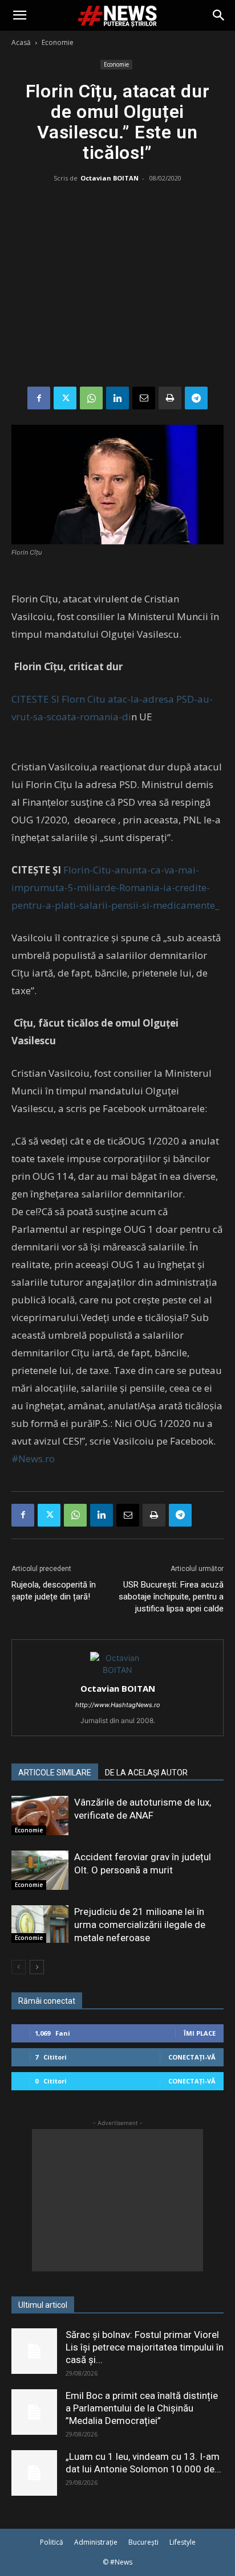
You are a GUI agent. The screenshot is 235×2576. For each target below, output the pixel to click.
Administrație (96, 2542)
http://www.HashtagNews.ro (118, 1705)
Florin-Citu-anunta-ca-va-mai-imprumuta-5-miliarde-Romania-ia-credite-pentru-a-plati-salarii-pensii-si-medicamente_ (115, 887)
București (143, 2542)
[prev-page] (19, 1967)
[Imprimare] (170, 398)
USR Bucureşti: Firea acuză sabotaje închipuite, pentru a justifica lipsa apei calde (171, 1597)
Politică (52, 2542)
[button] (19, 15)
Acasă (21, 42)
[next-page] (37, 1967)
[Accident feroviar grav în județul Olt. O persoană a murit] (40, 1870)
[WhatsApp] (91, 398)
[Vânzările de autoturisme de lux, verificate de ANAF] (40, 1816)
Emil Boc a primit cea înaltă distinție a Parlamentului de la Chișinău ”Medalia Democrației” (142, 2408)
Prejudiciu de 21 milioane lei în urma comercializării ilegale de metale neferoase (140, 1925)
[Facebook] (39, 398)
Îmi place (200, 2033)
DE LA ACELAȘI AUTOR (146, 1773)
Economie (58, 42)
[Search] (219, 15)
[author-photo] (117, 1670)
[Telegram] (196, 398)
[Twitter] (65, 398)
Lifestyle (183, 2542)
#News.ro (33, 1459)
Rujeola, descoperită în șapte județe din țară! (54, 1591)
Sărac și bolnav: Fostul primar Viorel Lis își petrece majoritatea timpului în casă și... (145, 2347)
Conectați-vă (192, 2057)
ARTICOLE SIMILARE (55, 1773)
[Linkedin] (117, 398)
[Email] (144, 398)
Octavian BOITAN (110, 178)
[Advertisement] (117, 287)
